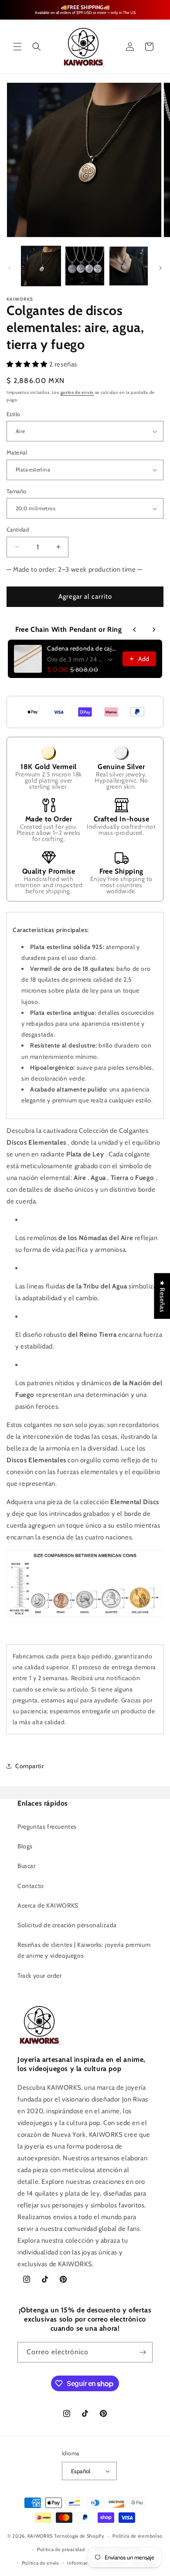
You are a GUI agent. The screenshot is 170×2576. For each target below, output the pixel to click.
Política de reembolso (138, 2536)
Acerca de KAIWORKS (48, 1905)
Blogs (25, 1846)
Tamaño (16, 491)
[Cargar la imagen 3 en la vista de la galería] (129, 266)
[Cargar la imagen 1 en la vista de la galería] (41, 266)
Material (17, 452)
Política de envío (41, 2563)
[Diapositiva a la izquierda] (10, 268)
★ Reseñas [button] (162, 1296)
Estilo (13, 414)
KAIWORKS (40, 2536)
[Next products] (154, 630)
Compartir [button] (29, 1766)
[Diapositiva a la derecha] (160, 268)
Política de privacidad (61, 2549)
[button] (17, 47)
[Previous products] (135, 630)
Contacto (31, 1886)
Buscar (27, 1866)
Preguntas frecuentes (47, 1827)
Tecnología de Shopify (79, 2536)
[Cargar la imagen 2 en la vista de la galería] (85, 266)
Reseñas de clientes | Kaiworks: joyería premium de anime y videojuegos (84, 1950)
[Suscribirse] (143, 2352)
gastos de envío (77, 392)
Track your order (40, 1976)
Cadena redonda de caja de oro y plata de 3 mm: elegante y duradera (82, 648)
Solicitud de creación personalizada (67, 1925)
